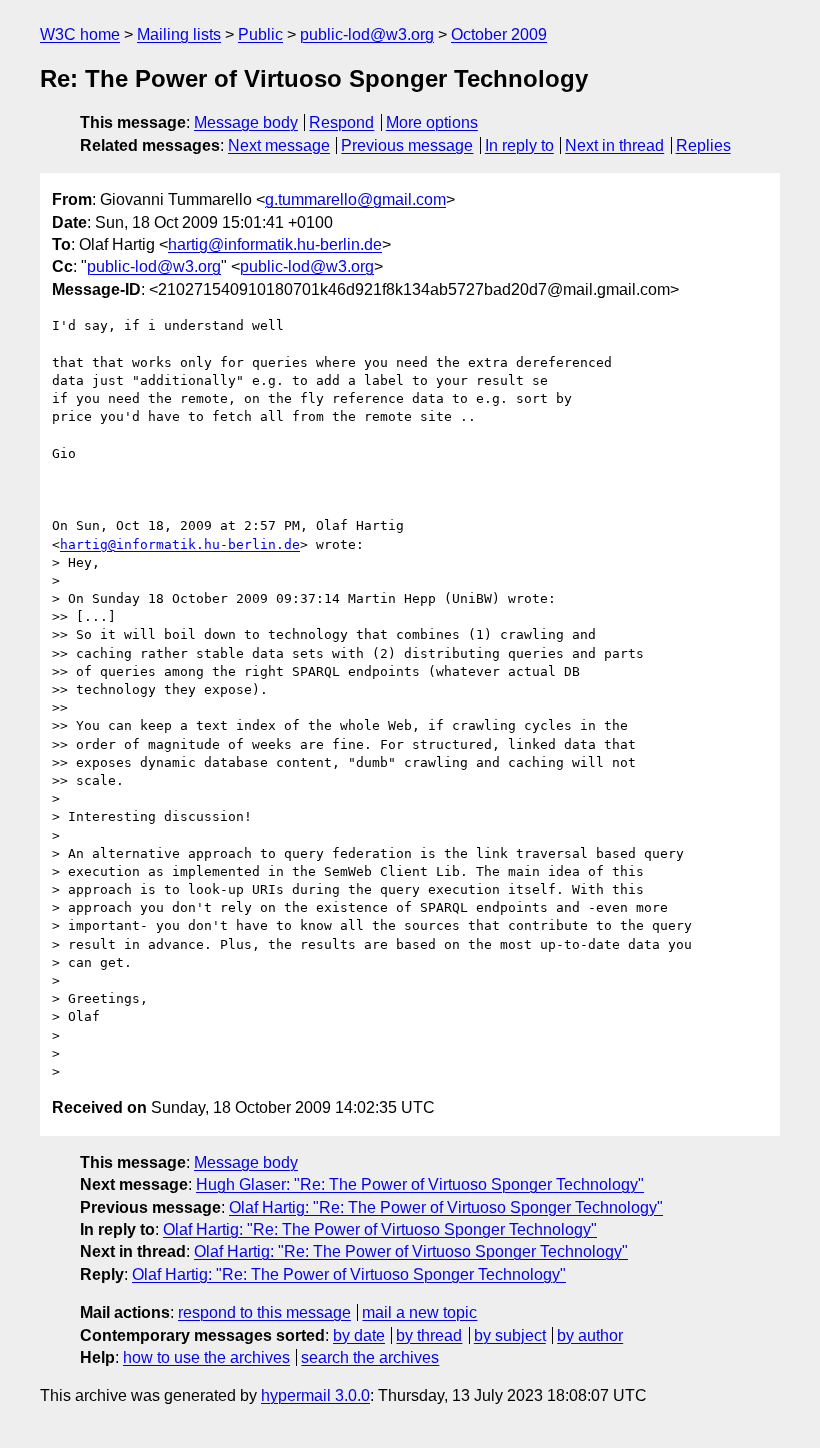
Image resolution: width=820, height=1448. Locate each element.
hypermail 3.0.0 (315, 1395)
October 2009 (499, 34)
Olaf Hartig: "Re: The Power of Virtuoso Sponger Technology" (446, 1207)
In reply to (519, 145)
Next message (279, 145)
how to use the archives (206, 1357)
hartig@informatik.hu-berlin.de (275, 244)
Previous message (407, 145)
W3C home (80, 34)
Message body (246, 122)
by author (590, 1335)
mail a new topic (419, 1312)
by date (359, 1335)
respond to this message (264, 1312)
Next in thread (614, 145)
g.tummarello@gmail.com (355, 199)
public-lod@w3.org (367, 34)
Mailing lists (179, 34)
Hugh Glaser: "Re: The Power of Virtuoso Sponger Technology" (420, 1184)
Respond (341, 122)
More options (432, 122)
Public (260, 34)
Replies (703, 145)
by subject (510, 1335)
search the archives (370, 1357)
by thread (429, 1335)
